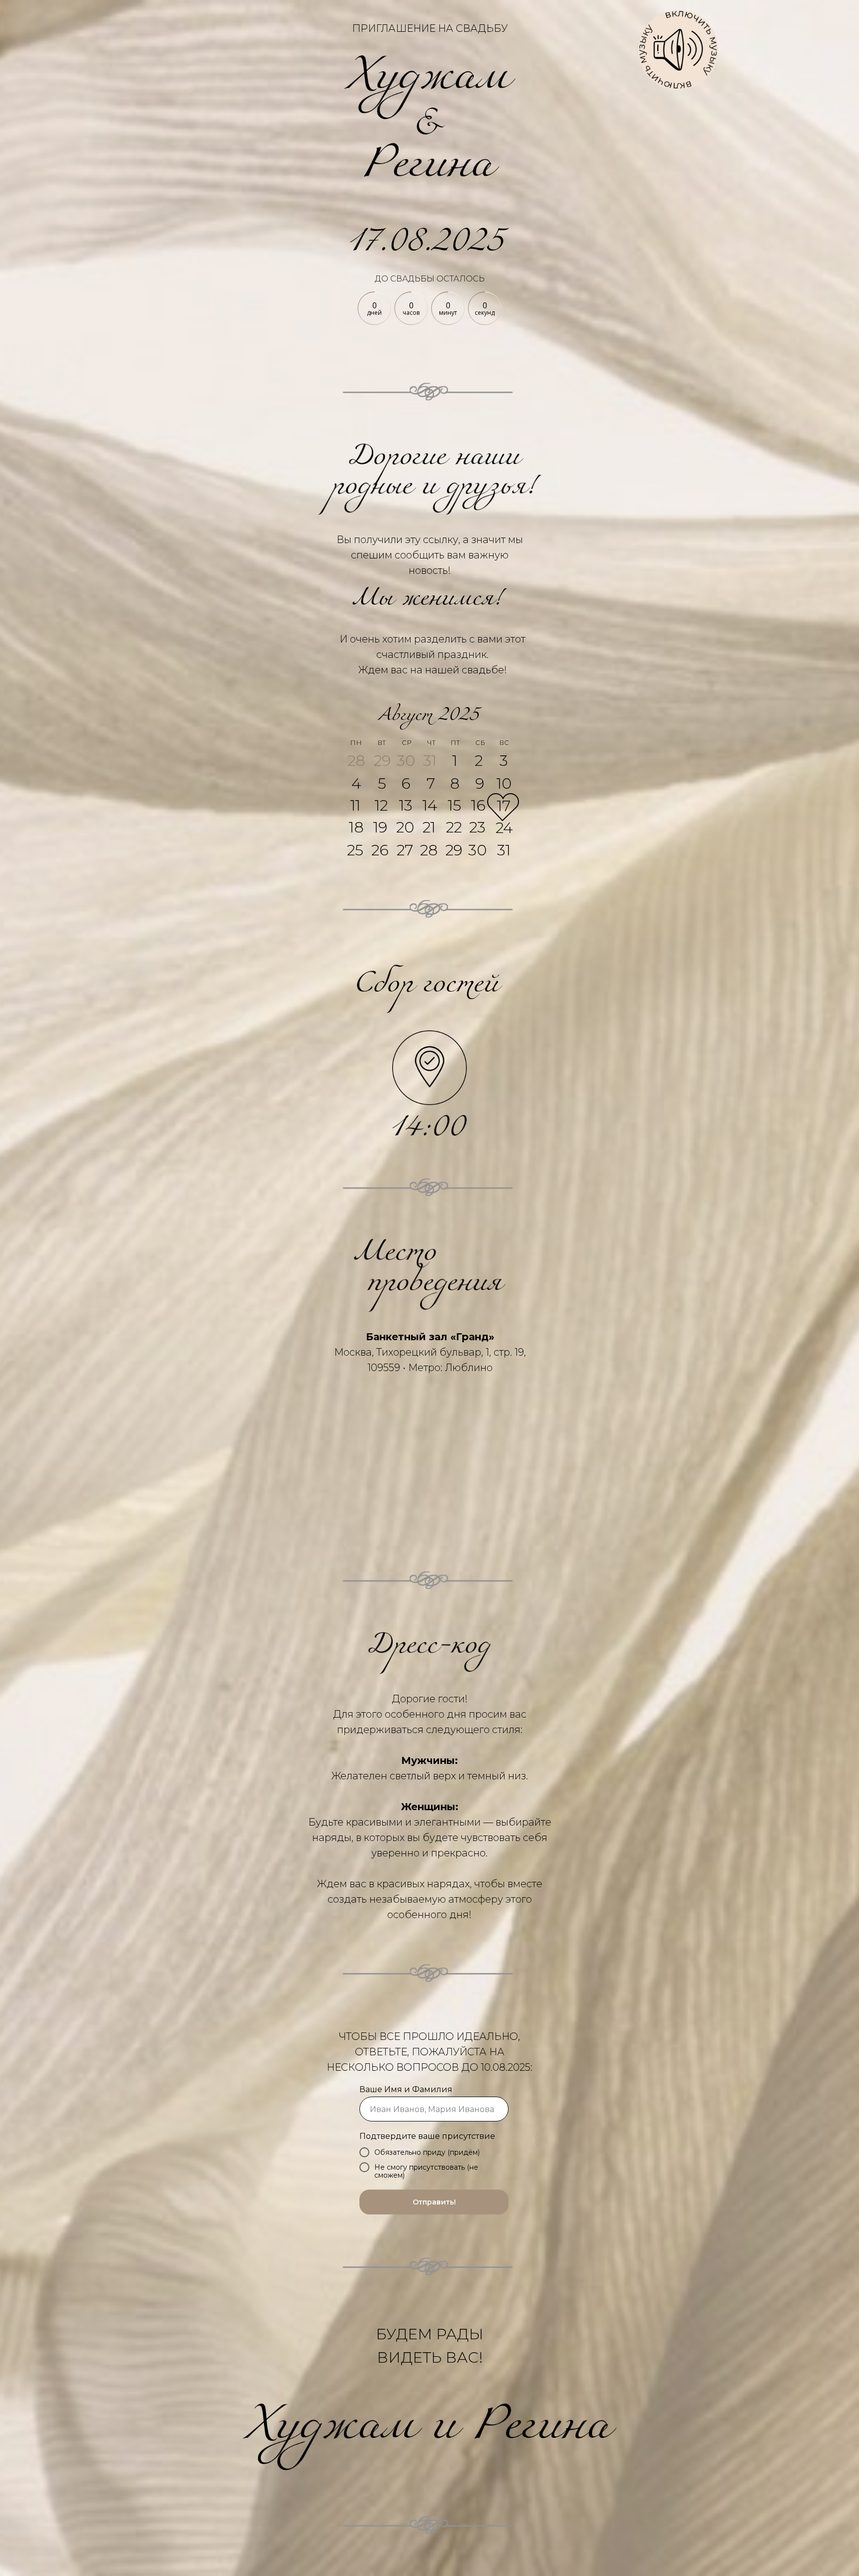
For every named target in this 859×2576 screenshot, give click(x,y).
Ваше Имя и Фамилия (406, 2089)
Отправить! (434, 2202)
